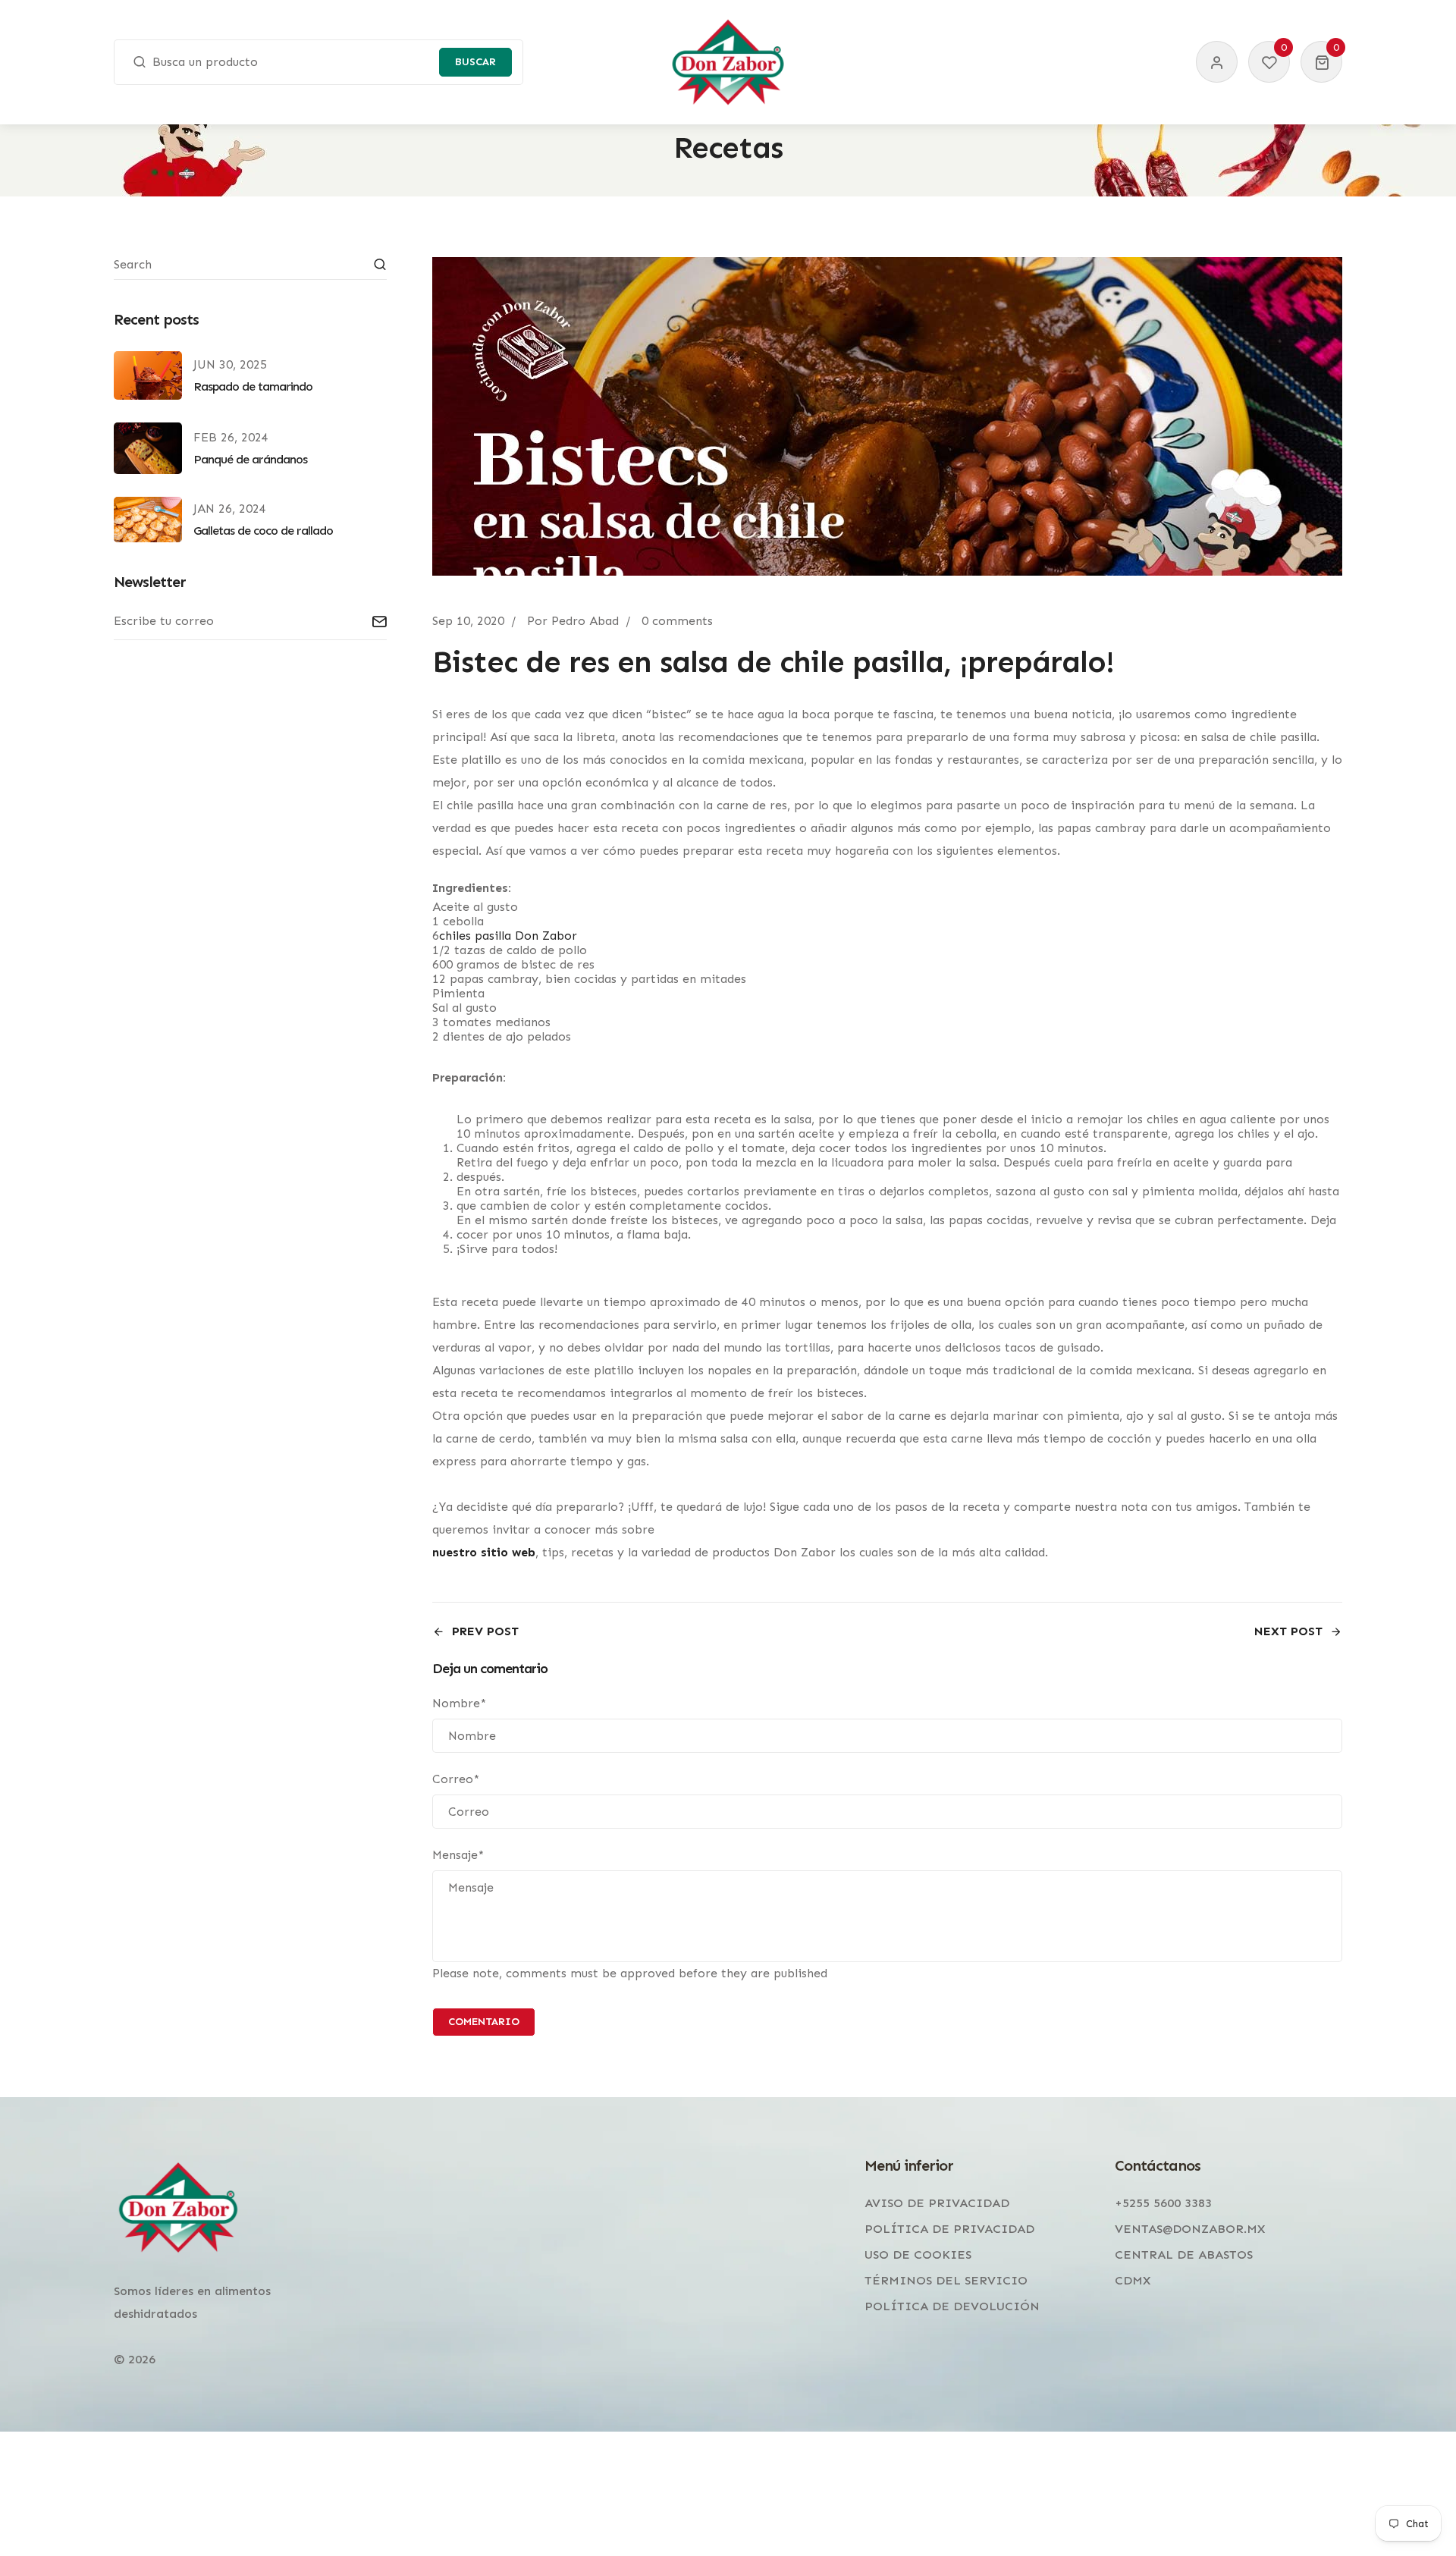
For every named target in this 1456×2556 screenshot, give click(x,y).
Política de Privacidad (949, 2229)
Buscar (475, 62)
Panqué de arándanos (250, 459)
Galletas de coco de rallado (263, 531)
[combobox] (318, 62)
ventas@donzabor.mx (1190, 2229)
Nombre (459, 1703)
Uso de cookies (918, 2255)
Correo (456, 1779)
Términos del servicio (946, 2280)
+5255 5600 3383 (1163, 2203)
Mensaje (458, 1855)
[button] (1321, 62)
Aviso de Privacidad (937, 2203)
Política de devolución (952, 2306)
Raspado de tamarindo (253, 386)
